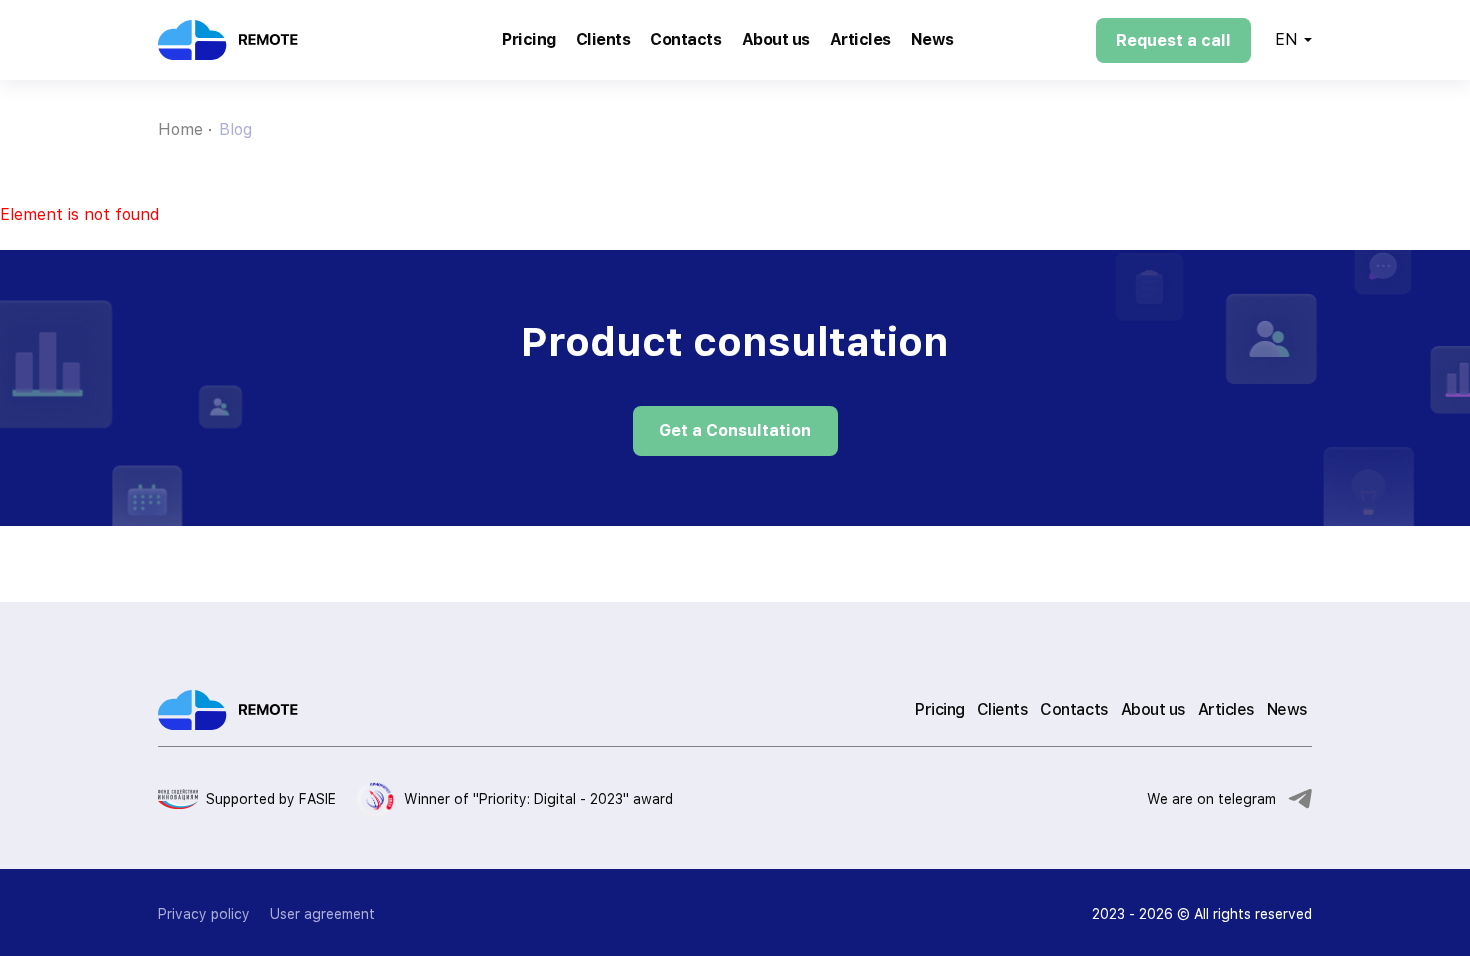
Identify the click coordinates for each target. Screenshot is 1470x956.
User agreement (322, 914)
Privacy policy (204, 914)
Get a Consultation (735, 430)
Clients (603, 39)
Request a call (1173, 40)
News (932, 39)
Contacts (685, 39)
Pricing (529, 39)
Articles (860, 39)
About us (776, 39)
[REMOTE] (259, 40)
